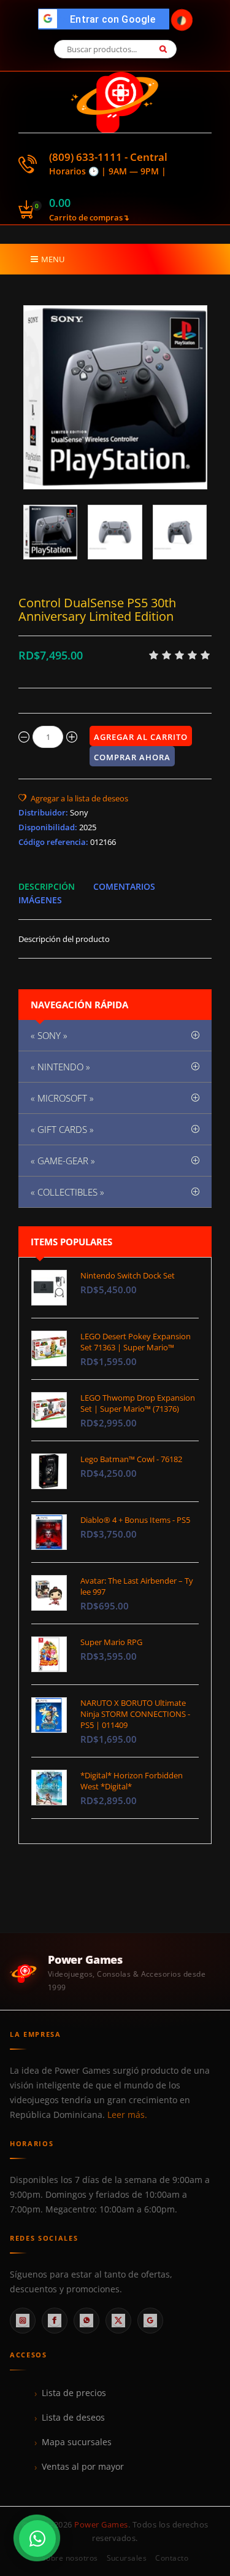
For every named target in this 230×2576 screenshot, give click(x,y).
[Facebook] (55, 2321)
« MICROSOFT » (62, 1098)
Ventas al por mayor (83, 2467)
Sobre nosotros (70, 2558)
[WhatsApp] (86, 2321)
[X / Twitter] (118, 2321)
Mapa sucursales (77, 2442)
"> (107, 19)
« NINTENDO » (60, 1067)
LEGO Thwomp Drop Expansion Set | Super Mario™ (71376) (138, 1403)
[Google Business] (150, 2321)
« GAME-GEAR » (63, 1161)
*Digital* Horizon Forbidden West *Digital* (132, 1781)
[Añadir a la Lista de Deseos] (73, 798)
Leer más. (127, 2115)
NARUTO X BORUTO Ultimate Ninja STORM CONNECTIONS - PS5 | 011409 (135, 1714)
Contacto (172, 2558)
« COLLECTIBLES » (67, 1192)
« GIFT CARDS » (62, 1129)
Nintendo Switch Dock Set (128, 1275)
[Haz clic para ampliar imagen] (115, 397)
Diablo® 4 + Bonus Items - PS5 (135, 1520)
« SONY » (49, 1035)
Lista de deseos (73, 2418)
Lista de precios (74, 2393)
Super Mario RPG (111, 1642)
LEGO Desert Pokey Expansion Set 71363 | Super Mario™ (136, 1342)
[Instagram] (23, 2321)
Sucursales (127, 2558)
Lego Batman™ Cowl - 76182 (131, 1459)
